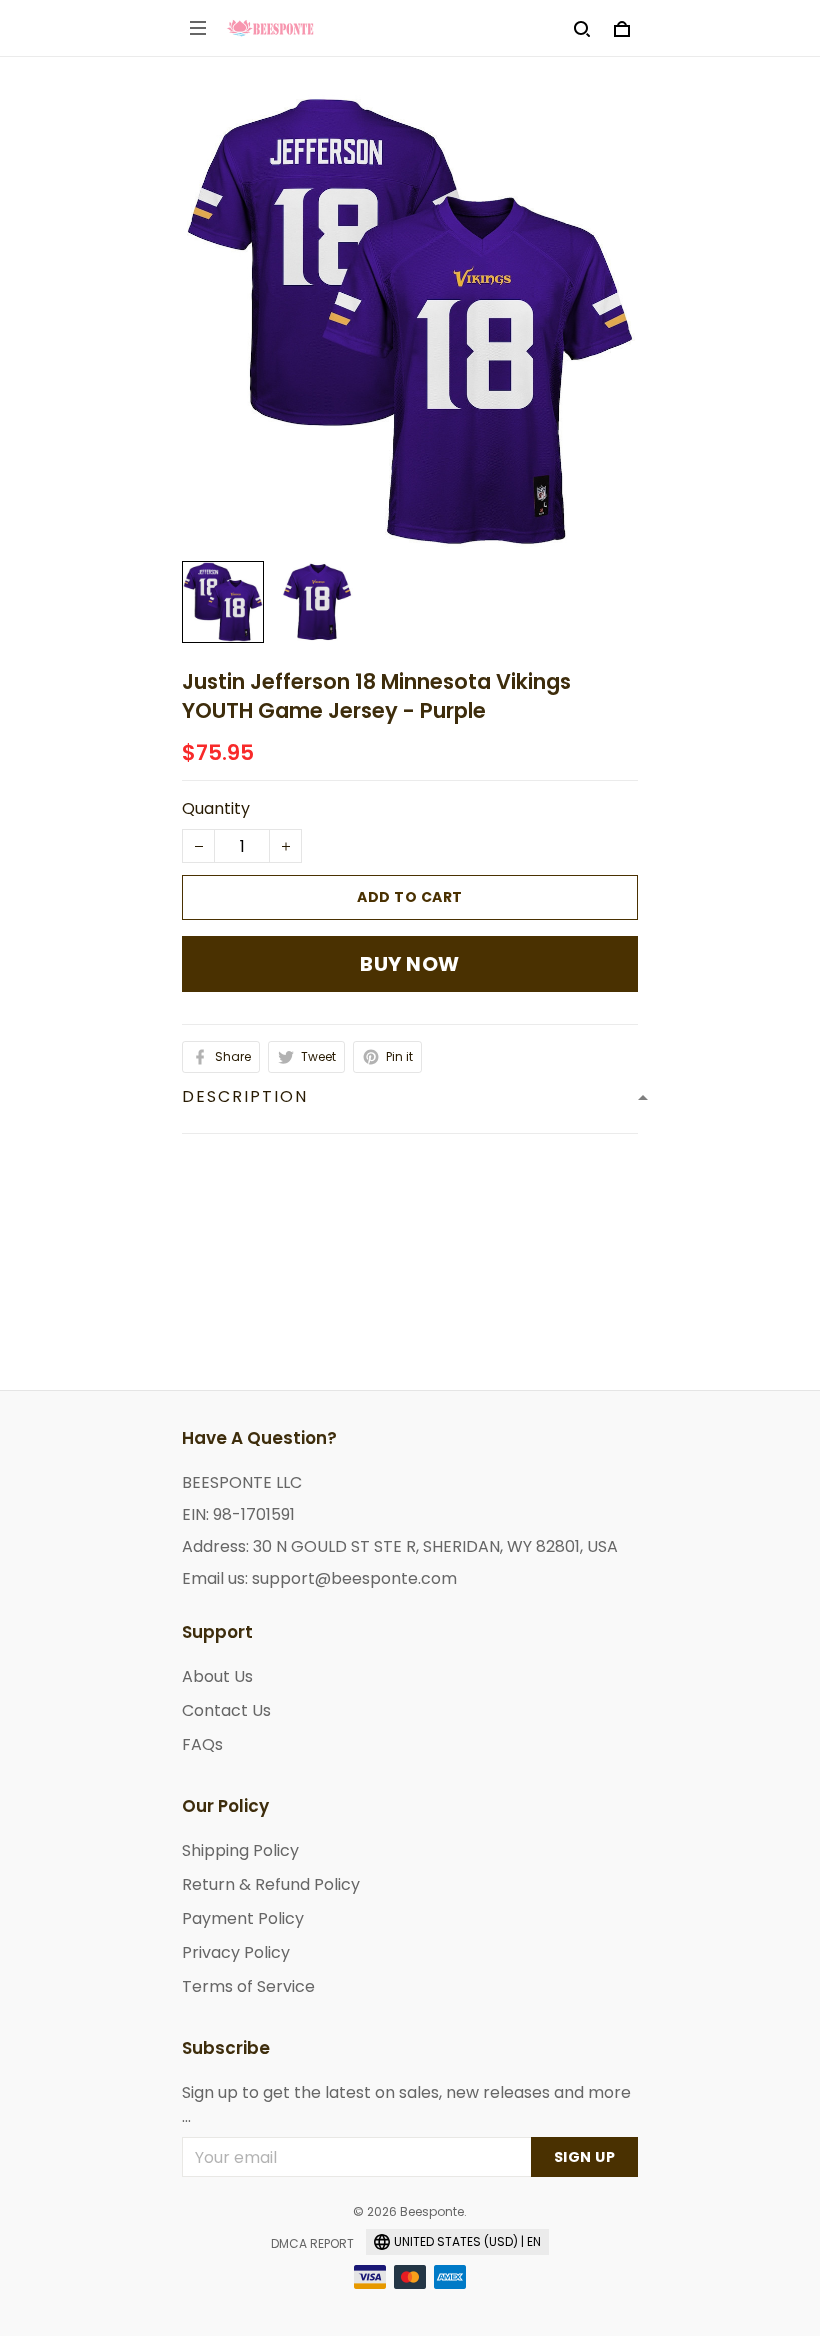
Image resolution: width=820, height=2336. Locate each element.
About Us (217, 1676)
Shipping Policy (240, 1850)
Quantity (216, 808)
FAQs (202, 1744)
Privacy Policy (236, 1952)
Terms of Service (248, 1986)
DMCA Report (312, 2243)
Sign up (585, 2157)
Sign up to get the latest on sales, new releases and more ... (406, 2104)
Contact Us (226, 1710)
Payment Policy (243, 1918)
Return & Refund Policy (271, 1884)
